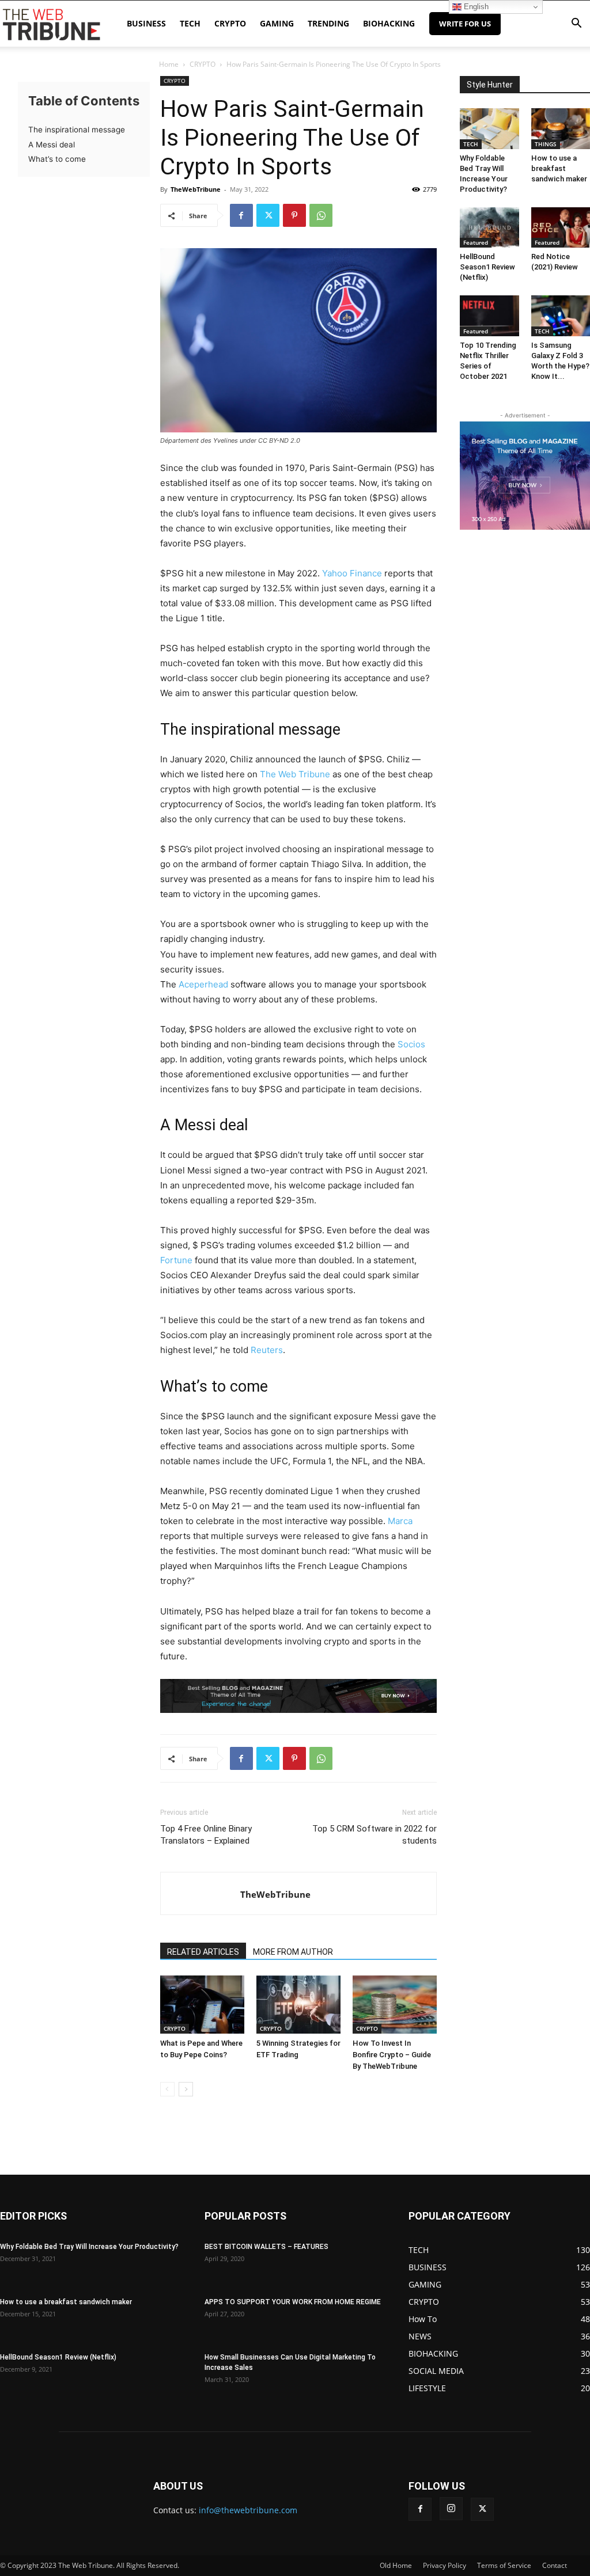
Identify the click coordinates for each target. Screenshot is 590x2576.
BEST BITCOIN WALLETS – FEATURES (266, 2247)
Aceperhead (203, 984)
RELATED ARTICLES (203, 1952)
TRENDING (328, 23)
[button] (576, 24)
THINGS (546, 144)
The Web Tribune (295, 774)
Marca (400, 1521)
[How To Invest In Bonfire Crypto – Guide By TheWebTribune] (395, 2004)
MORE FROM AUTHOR (293, 1952)
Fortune (176, 1260)
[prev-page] (167, 2089)
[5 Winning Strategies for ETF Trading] (298, 2004)
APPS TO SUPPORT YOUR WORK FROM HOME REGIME (293, 2302)
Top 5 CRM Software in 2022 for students (375, 1835)
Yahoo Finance (352, 573)
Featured (476, 242)
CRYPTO (230, 23)
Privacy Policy (445, 2565)
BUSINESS (146, 23)
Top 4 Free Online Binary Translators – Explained (206, 1835)
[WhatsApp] (321, 215)
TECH (190, 23)
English (475, 7)
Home (169, 64)
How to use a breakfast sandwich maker (559, 168)
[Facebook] (241, 215)
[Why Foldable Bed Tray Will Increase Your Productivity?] (489, 129)
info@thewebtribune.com (248, 2510)
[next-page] (186, 2089)
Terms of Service (504, 2565)
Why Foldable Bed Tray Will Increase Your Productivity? (89, 2247)
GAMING (277, 23)
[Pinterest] (294, 215)
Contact (555, 2565)
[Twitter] (268, 215)
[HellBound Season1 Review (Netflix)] (489, 228)
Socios (411, 1044)
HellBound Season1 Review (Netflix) (487, 267)
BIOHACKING (389, 23)
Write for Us (465, 24)
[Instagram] (451, 2509)
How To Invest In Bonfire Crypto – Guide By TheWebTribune (392, 2055)
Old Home (396, 2565)
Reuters (267, 1350)
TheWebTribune (196, 189)
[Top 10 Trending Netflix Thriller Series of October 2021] (489, 316)
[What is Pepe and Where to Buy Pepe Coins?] (202, 2004)
